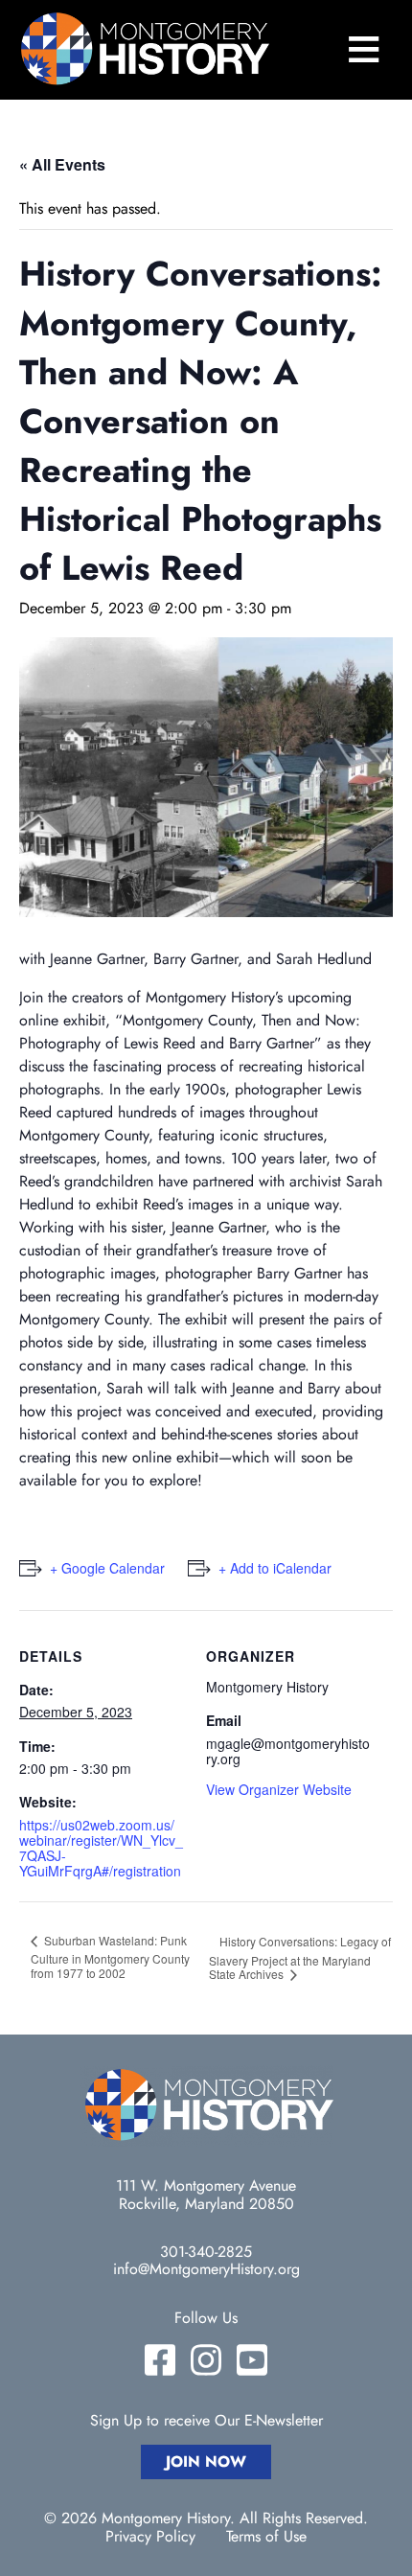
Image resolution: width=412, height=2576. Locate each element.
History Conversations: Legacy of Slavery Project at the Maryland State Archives (300, 1958)
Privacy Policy (150, 2537)
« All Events (62, 164)
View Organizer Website (279, 1789)
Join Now (206, 2461)
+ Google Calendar (107, 1568)
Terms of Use (266, 2537)
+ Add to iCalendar (275, 1568)
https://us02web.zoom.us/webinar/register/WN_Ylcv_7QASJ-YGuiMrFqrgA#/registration (101, 1848)
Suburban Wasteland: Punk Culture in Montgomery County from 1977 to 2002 (110, 1957)
